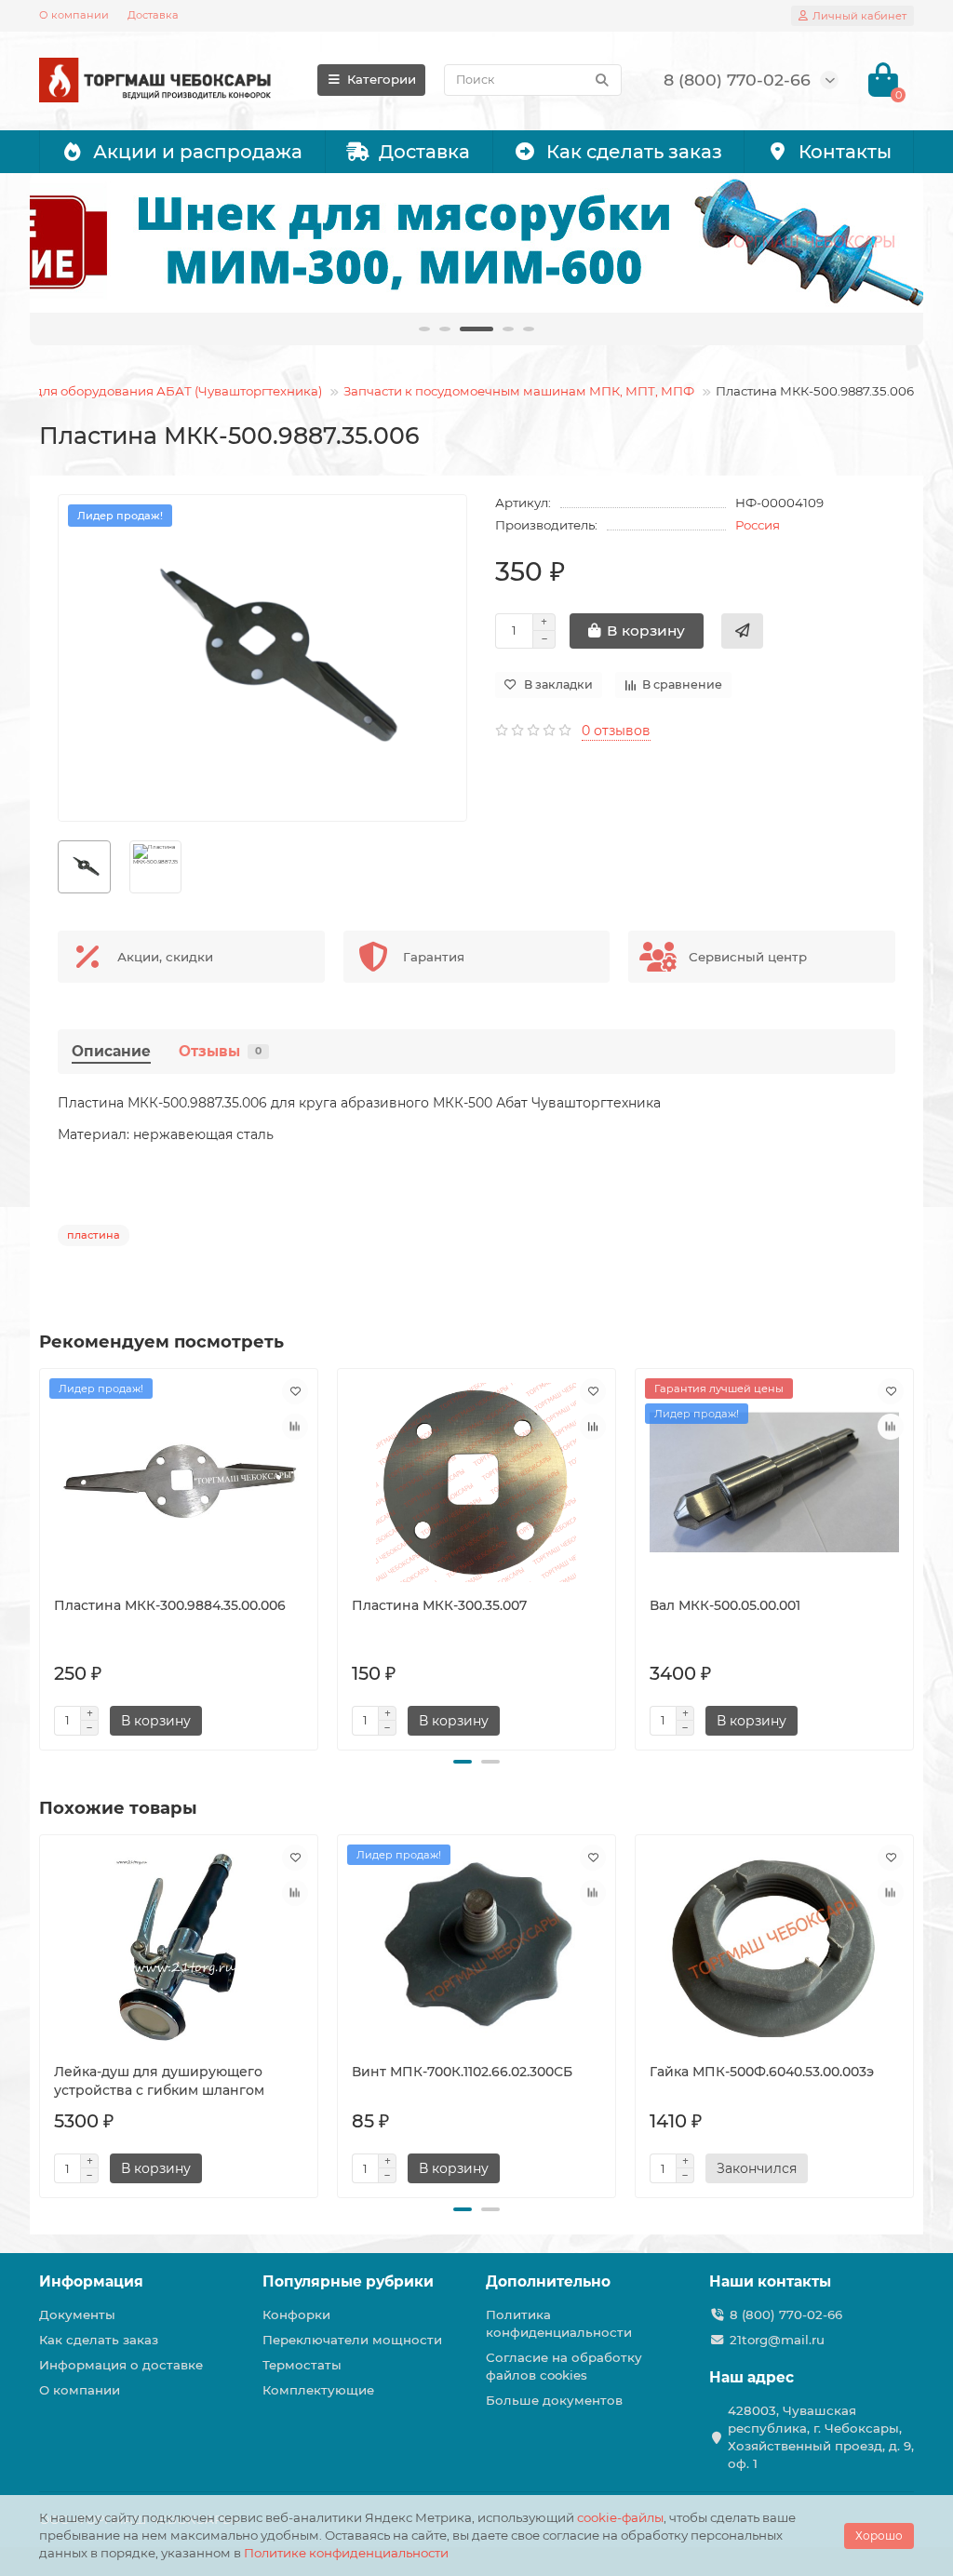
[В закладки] (295, 1391)
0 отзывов (616, 731)
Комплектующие (318, 2390)
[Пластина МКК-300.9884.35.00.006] (179, 1483)
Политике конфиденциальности (346, 2553)
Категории (382, 79)
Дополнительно (548, 2281)
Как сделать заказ (634, 152)
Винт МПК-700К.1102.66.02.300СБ (462, 2072)
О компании (74, 15)
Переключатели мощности (352, 2340)
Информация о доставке (121, 2365)
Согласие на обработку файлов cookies (564, 2366)
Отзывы (220, 1051)
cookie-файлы (620, 2517)
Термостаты (302, 2365)
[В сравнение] (295, 1427)
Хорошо (879, 2536)
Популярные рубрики (348, 2281)
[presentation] (41, 1556)
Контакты (845, 152)
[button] (463, 1762)
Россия (758, 525)
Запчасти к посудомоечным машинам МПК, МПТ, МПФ (519, 391)
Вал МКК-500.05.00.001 (725, 1605)
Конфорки (296, 2314)
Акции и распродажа (198, 152)
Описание (111, 1051)
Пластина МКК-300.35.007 (439, 1605)
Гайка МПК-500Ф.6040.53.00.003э (762, 2072)
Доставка (153, 15)
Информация (91, 2281)
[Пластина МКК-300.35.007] (476, 1483)
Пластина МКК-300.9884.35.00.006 (170, 1605)
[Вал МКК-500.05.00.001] (774, 1483)
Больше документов (554, 2400)
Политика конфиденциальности (559, 2323)
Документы (77, 2314)
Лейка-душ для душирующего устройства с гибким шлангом (159, 2081)
